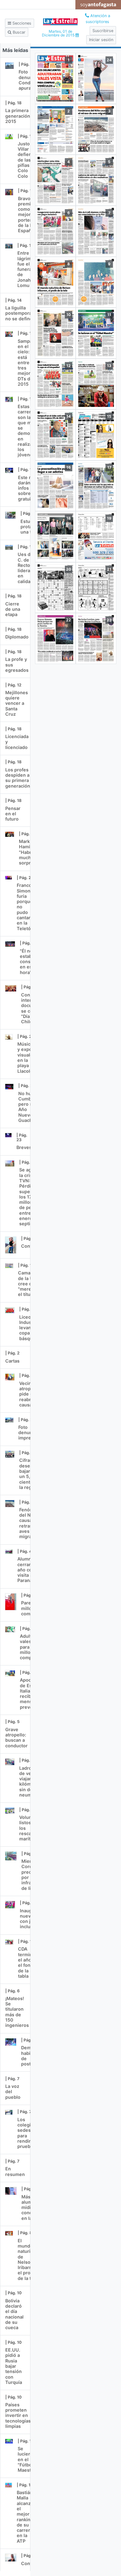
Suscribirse (103, 31)
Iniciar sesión (101, 40)
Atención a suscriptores (98, 19)
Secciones (21, 23)
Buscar (18, 32)
